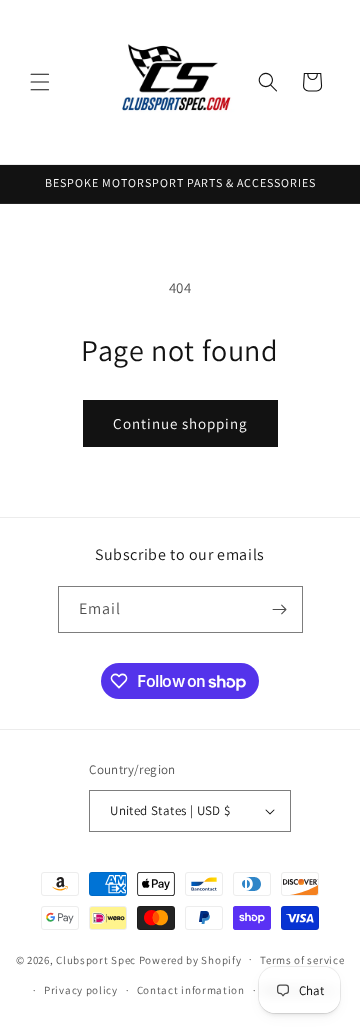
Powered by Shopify (190, 959)
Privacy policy (81, 990)
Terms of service (302, 960)
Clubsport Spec (96, 959)
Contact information (191, 990)
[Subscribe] (280, 609)
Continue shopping (180, 423)
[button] (40, 82)
